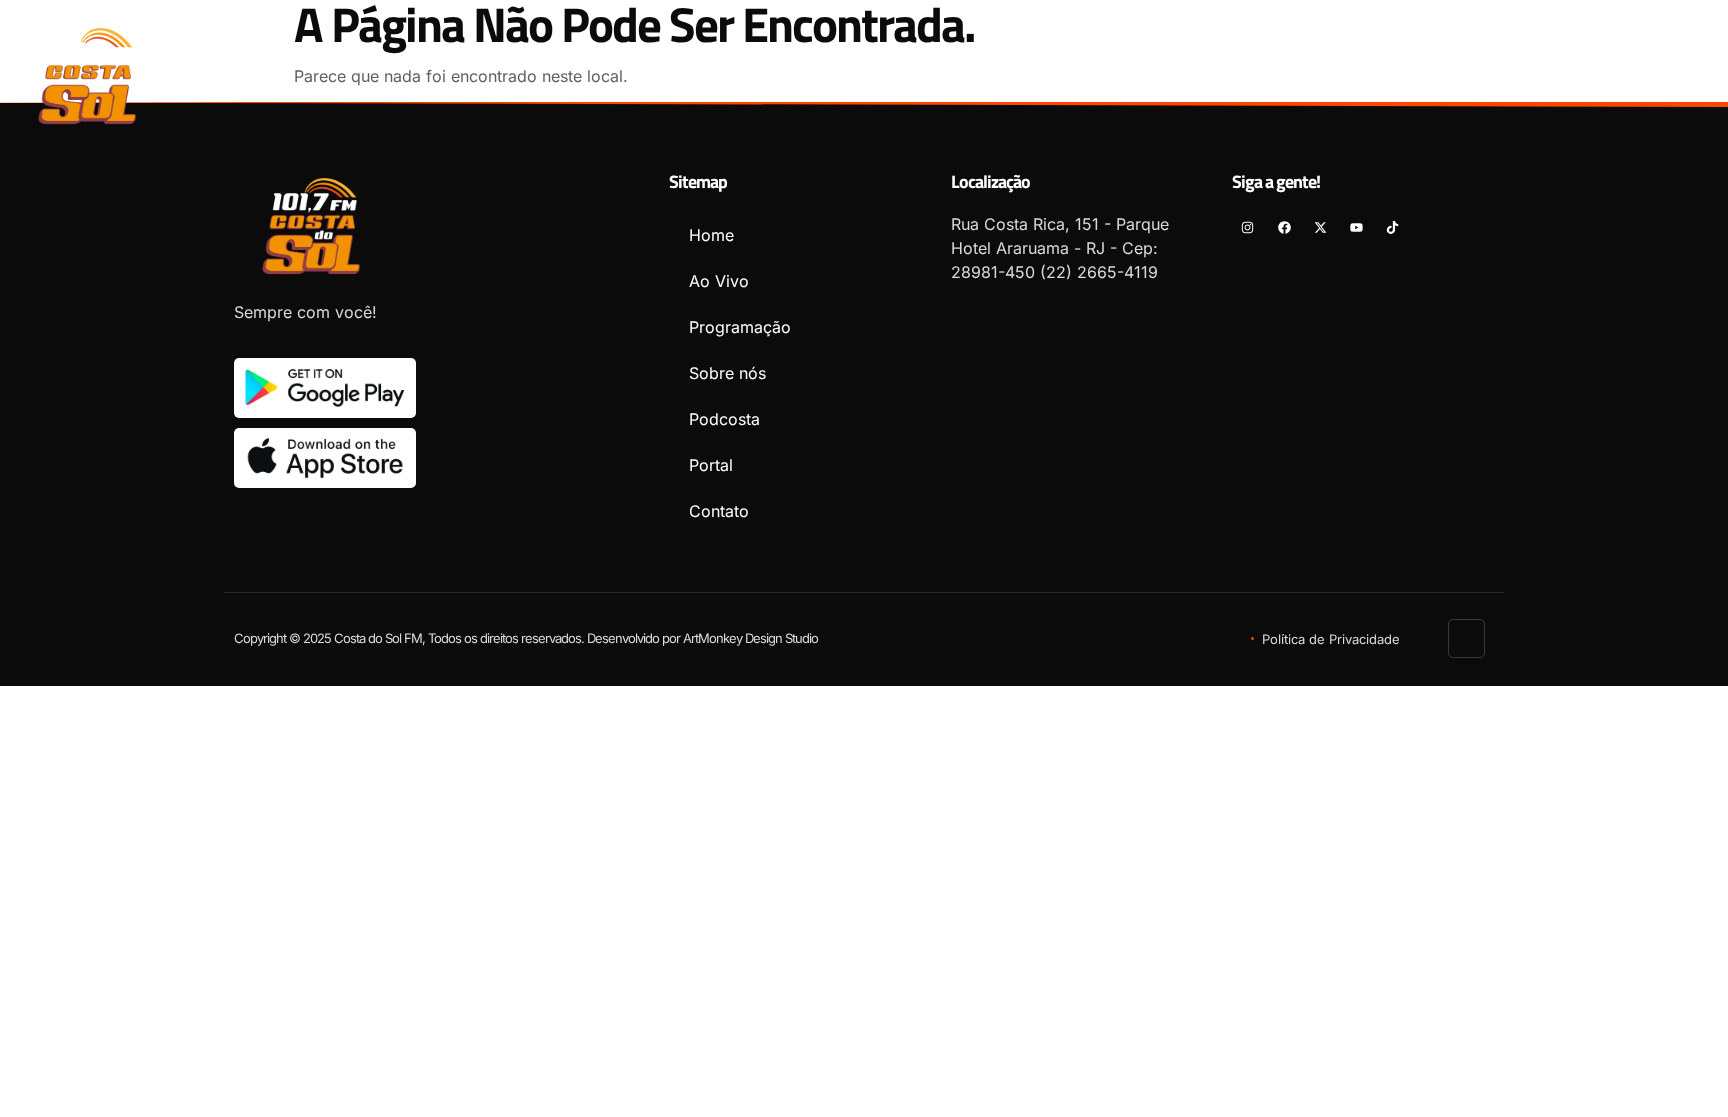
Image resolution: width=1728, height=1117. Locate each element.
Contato (1404, 67)
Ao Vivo (809, 67)
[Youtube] (1654, 75)
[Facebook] (1582, 75)
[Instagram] (1545, 75)
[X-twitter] (1618, 75)
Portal (1300, 67)
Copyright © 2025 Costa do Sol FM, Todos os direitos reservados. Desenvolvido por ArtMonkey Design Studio (526, 638)
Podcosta (1192, 67)
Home (717, 67)
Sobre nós (1071, 67)
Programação (935, 67)
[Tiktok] (1690, 75)
